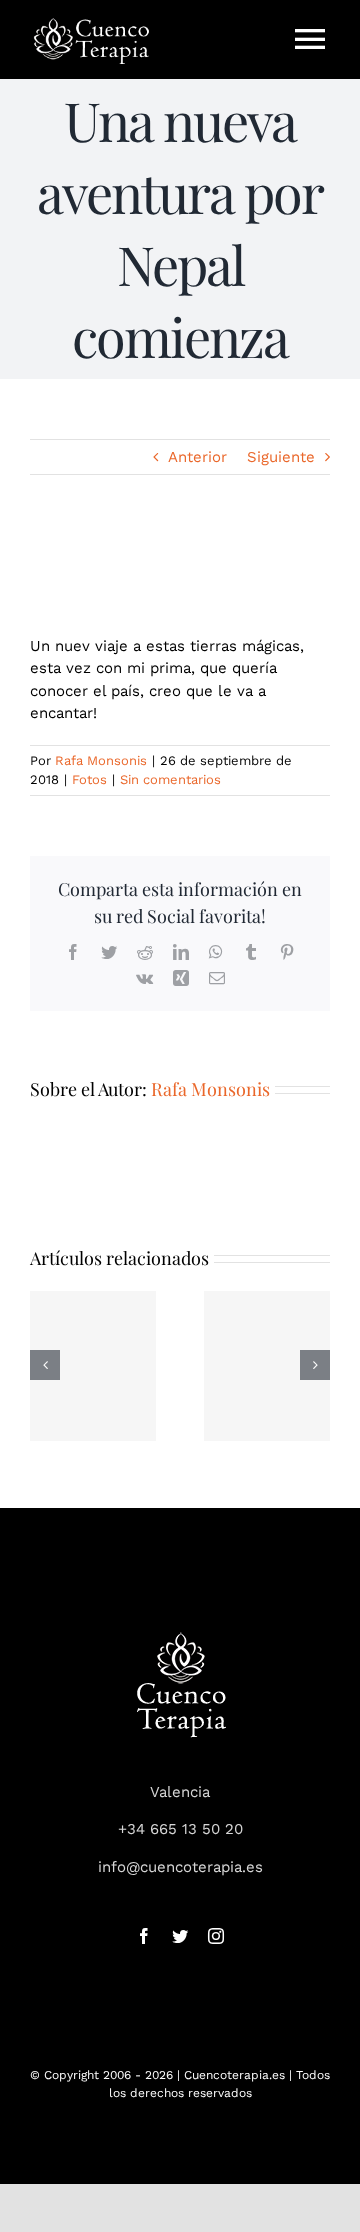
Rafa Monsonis (101, 760)
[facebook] (144, 1936)
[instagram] (216, 1936)
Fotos (89, 779)
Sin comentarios (170, 779)
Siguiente (281, 457)
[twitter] (180, 1936)
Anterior (197, 457)
